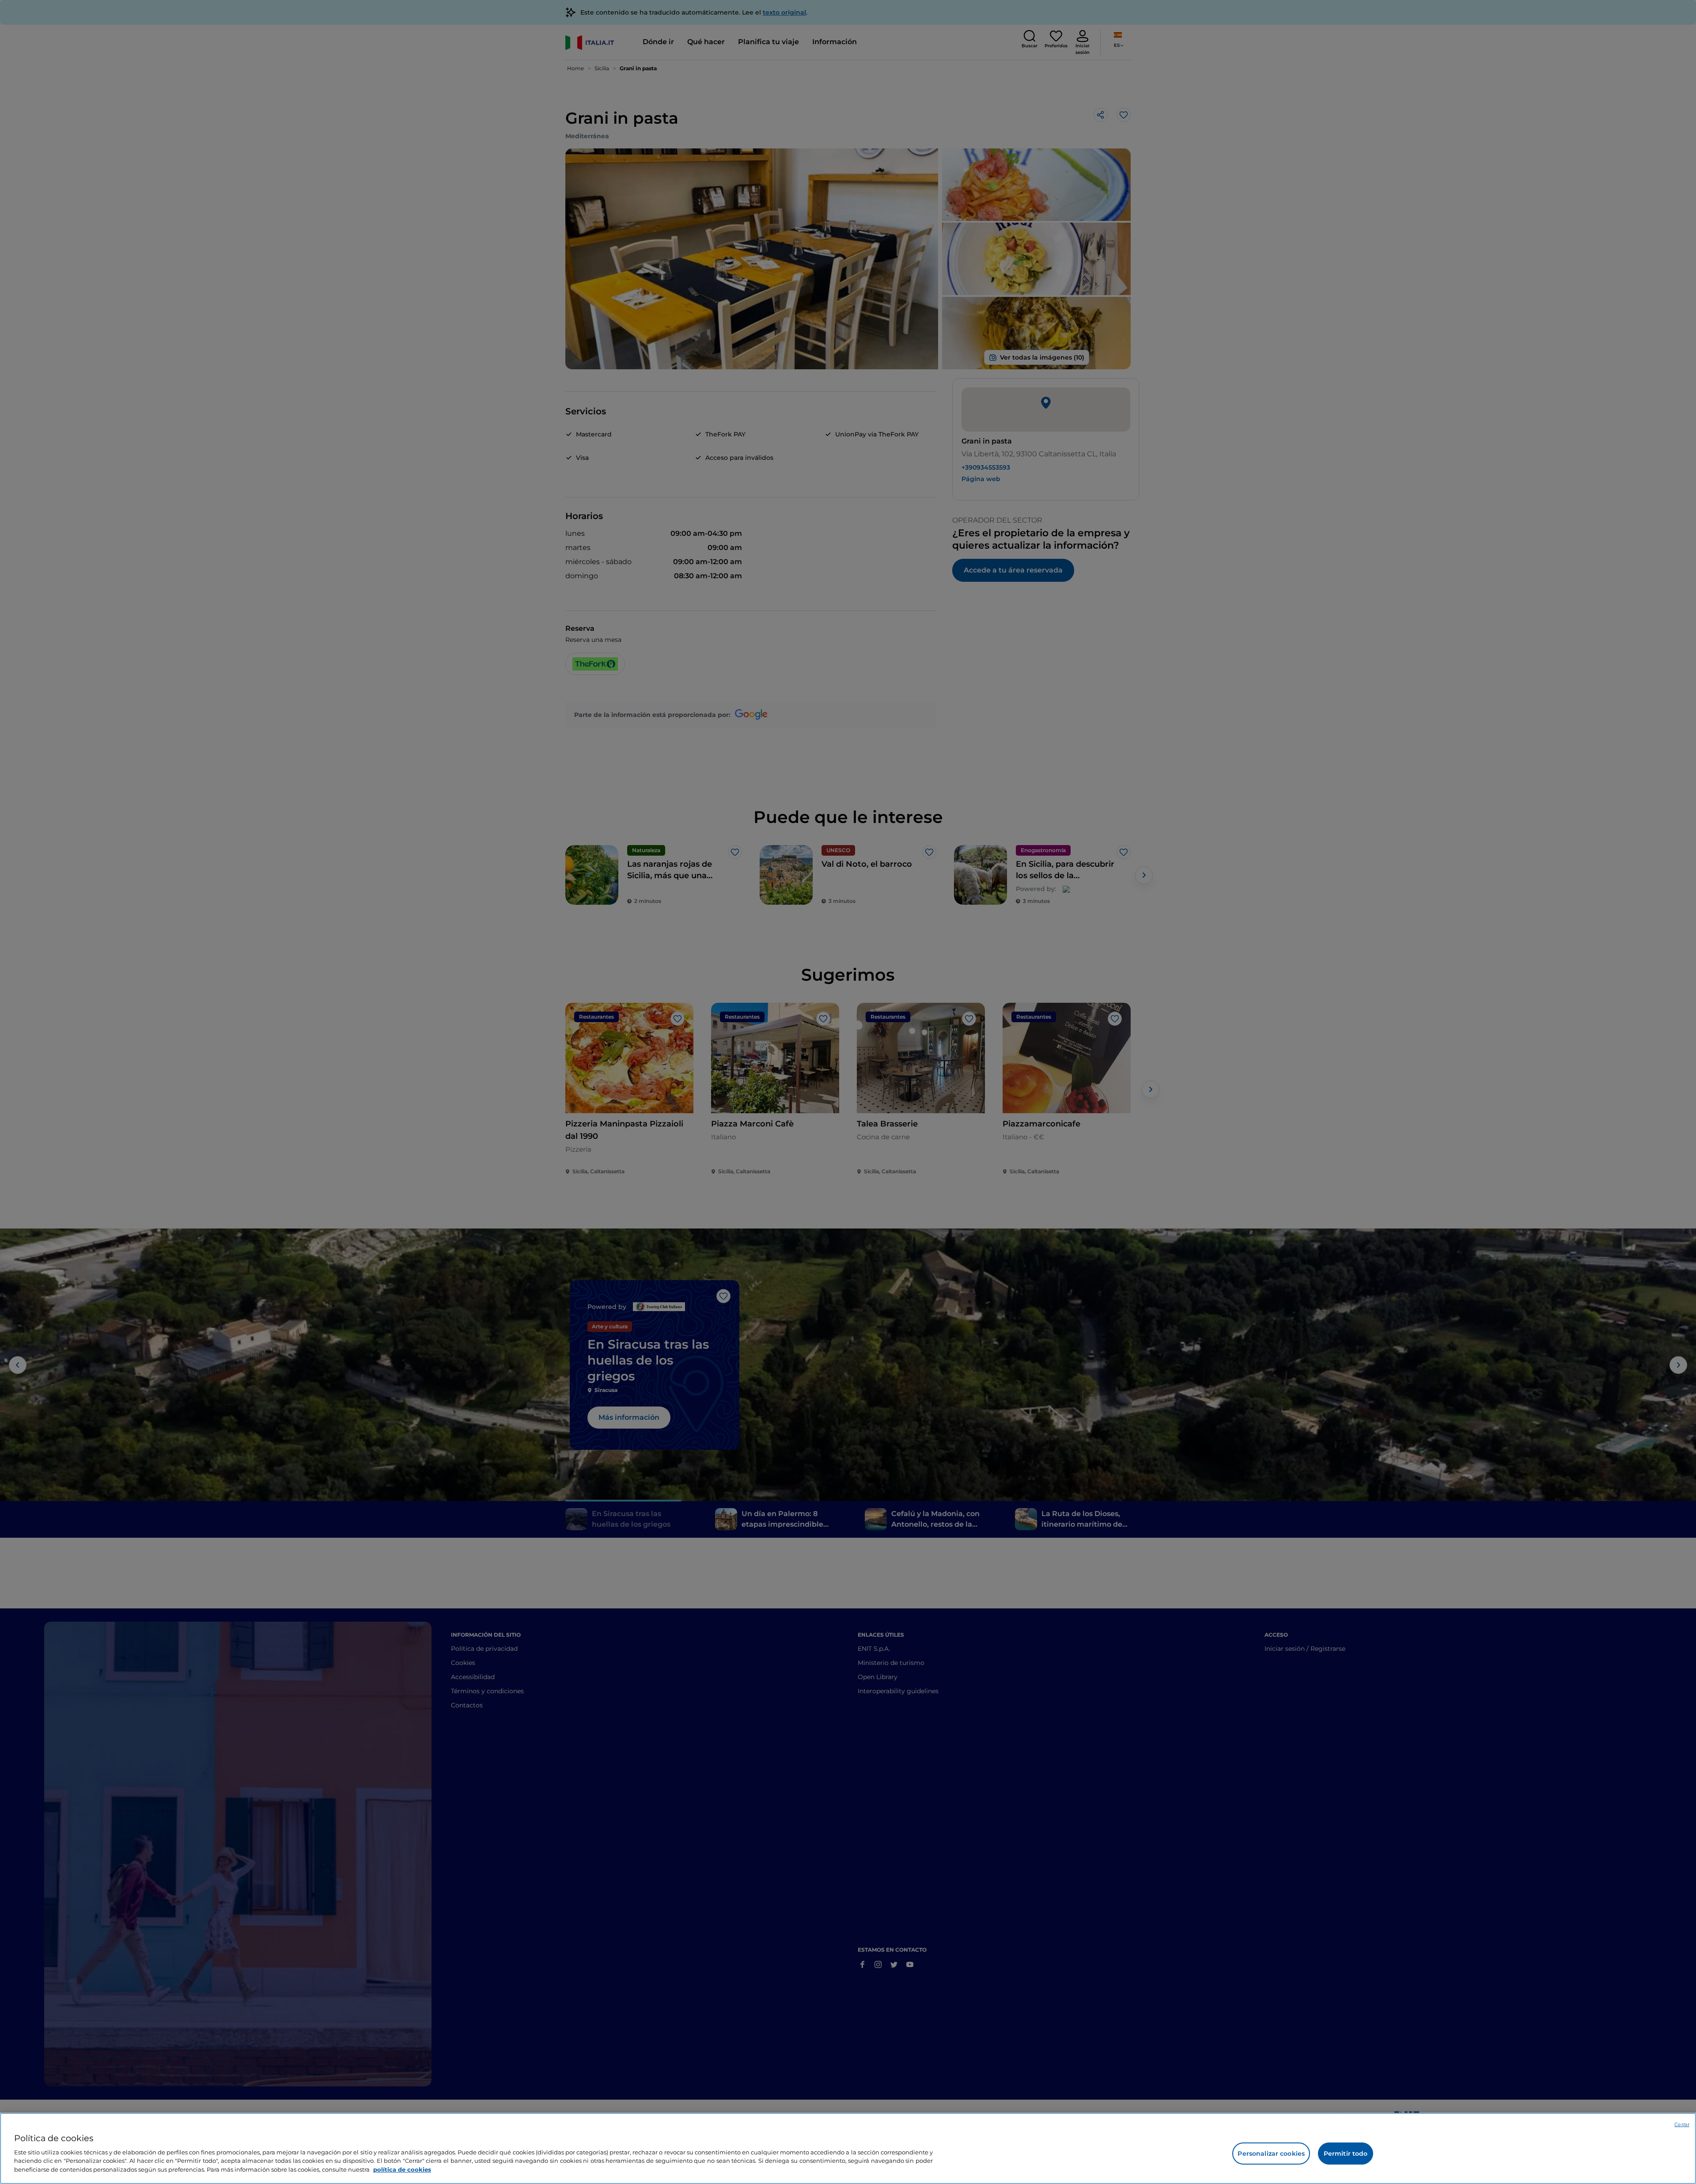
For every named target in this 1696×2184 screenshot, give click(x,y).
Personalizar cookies (1271, 2154)
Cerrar (1682, 2124)
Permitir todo (1346, 2154)
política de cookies (402, 2169)
